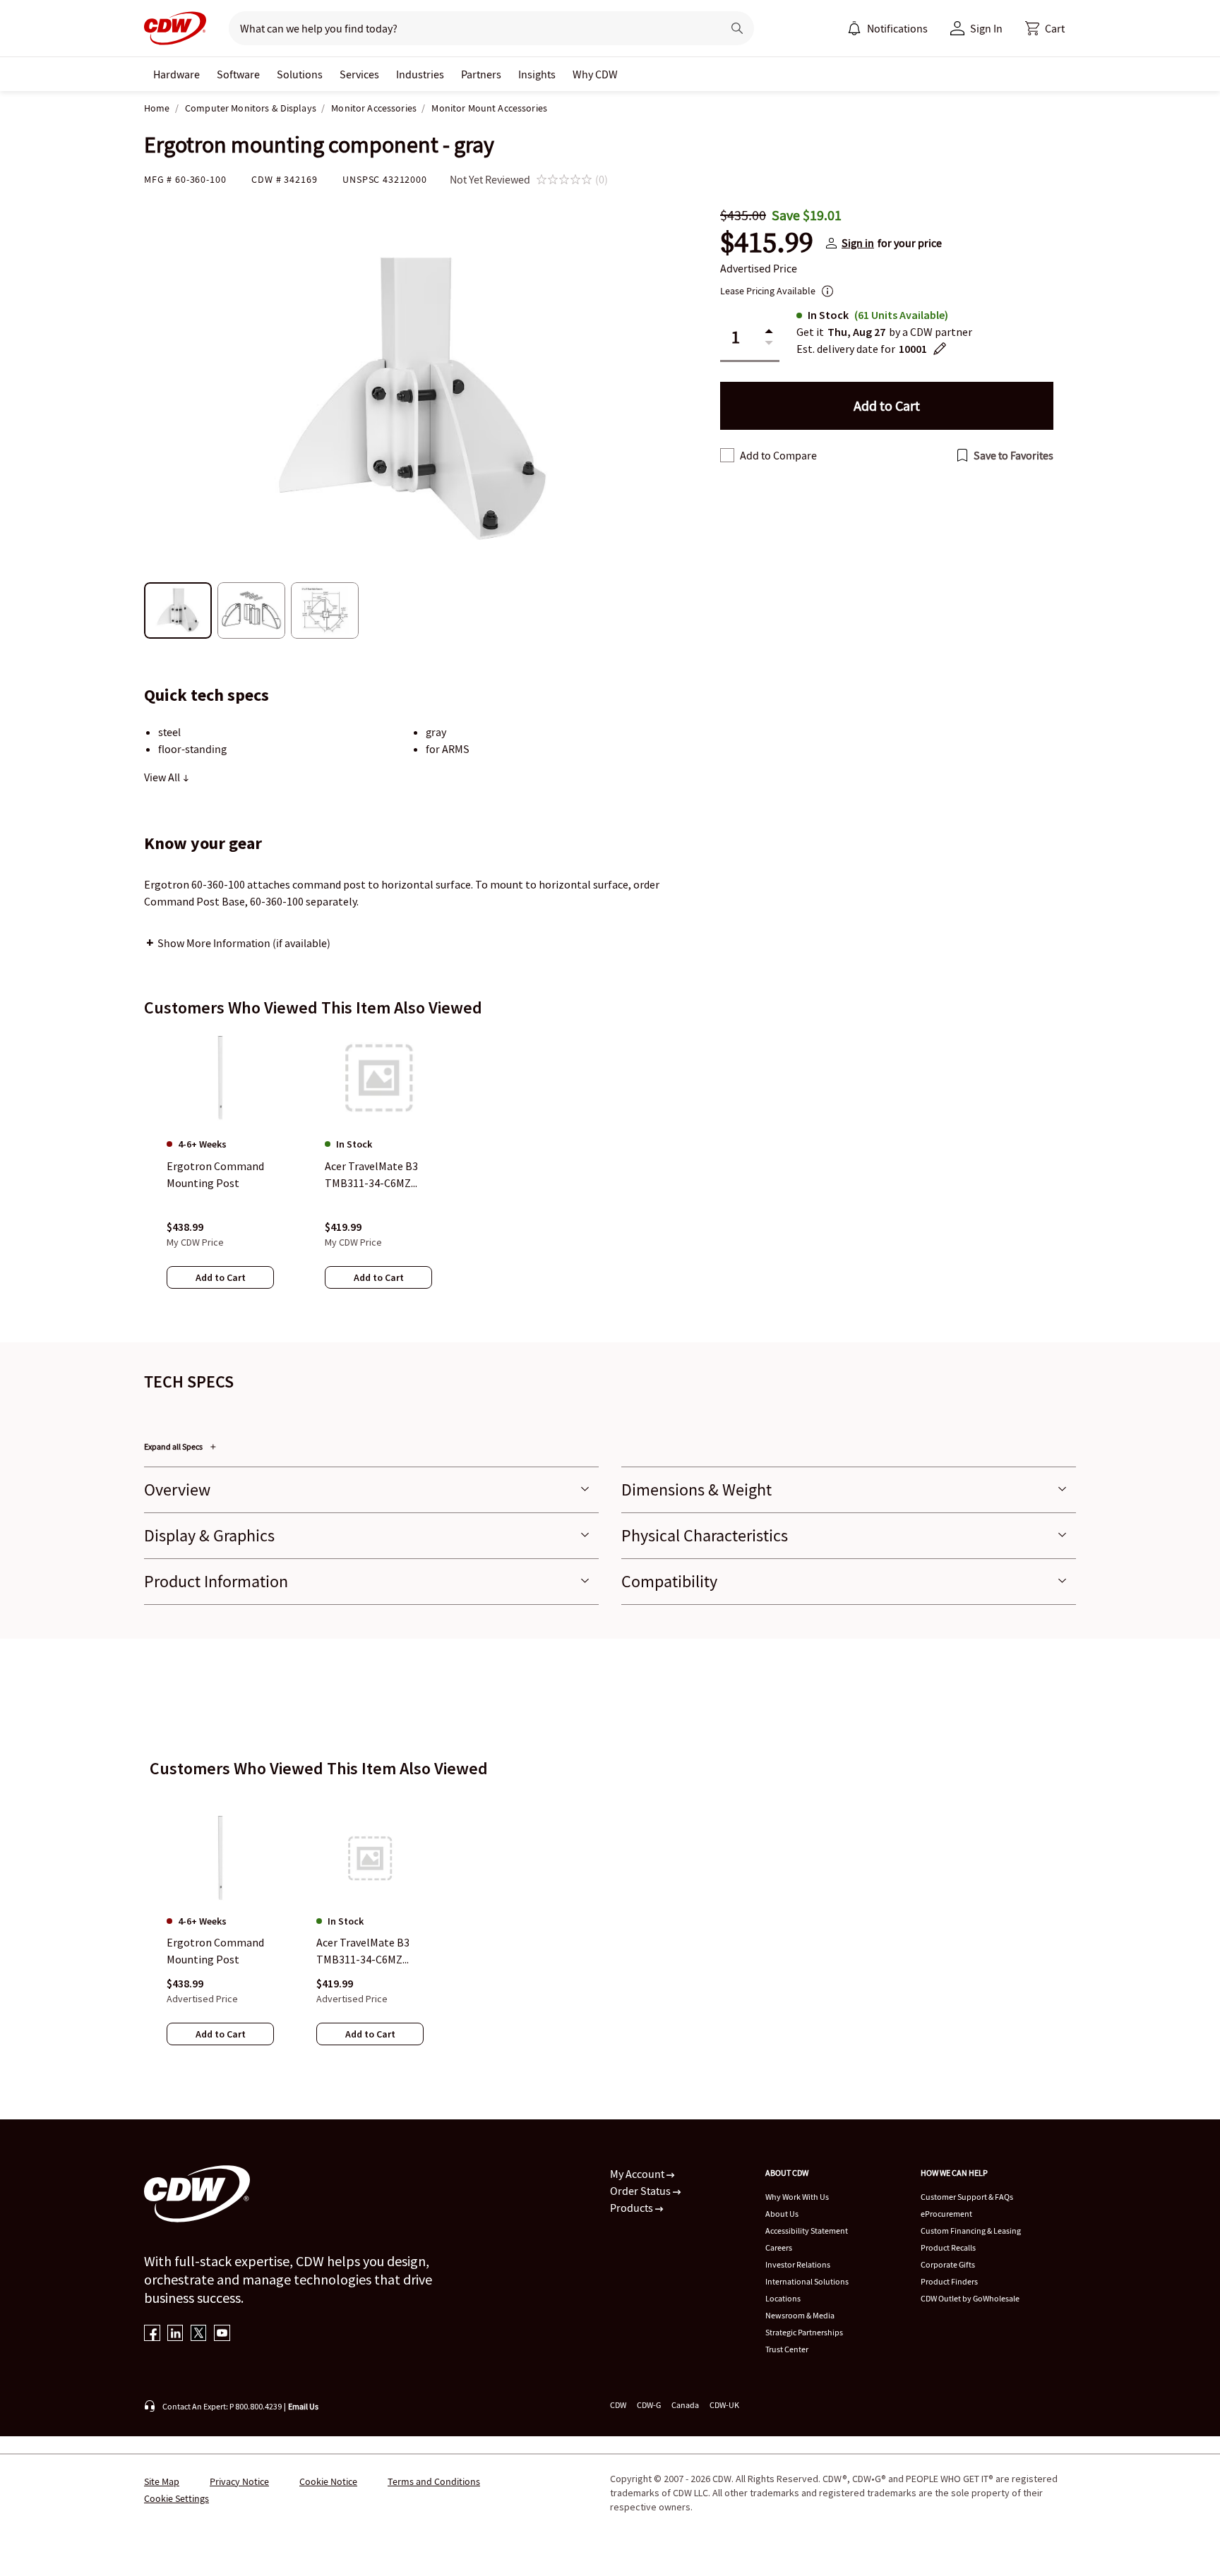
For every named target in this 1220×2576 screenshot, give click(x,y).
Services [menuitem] (359, 74)
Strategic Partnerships (804, 2332)
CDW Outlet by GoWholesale (970, 2298)
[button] (1045, 28)
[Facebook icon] (152, 2334)
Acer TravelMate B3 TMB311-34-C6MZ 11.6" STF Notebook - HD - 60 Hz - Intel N (367, 1952)
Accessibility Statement (807, 2231)
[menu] (887, 28)
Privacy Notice (239, 2481)
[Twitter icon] (199, 2334)
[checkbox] (727, 455)
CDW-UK (724, 2405)
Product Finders (949, 2281)
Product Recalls (948, 2247)
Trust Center (787, 2349)
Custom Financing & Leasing (971, 2231)
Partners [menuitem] (481, 74)
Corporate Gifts (948, 2264)
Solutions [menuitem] (300, 74)
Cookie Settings (177, 2498)
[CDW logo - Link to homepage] (175, 28)
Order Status (641, 2191)
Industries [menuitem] (420, 74)
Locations (783, 2298)
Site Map (162, 2481)
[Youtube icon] (222, 2334)
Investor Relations (798, 2264)
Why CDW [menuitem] (595, 74)
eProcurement (946, 2214)
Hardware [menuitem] (177, 74)
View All (163, 777)
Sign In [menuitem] (986, 28)
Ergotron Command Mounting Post (215, 1951)
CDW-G (649, 2405)
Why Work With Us (797, 2197)
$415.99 (767, 243)
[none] (177, 74)
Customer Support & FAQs (967, 2197)
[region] (610, 1174)
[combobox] (470, 28)
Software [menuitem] (238, 74)
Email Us (303, 2406)
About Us (782, 2214)
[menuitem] (854, 28)
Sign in (858, 243)
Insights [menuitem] (537, 74)
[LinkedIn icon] (175, 2334)
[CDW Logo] (175, 28)
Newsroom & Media (800, 2315)
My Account (638, 2174)
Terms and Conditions (434, 2481)
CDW (618, 2405)
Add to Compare (778, 455)
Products (633, 2208)
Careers (779, 2247)
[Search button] (737, 28)
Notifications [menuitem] (897, 28)
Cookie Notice (328, 2481)
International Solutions (807, 2281)
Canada (685, 2405)
